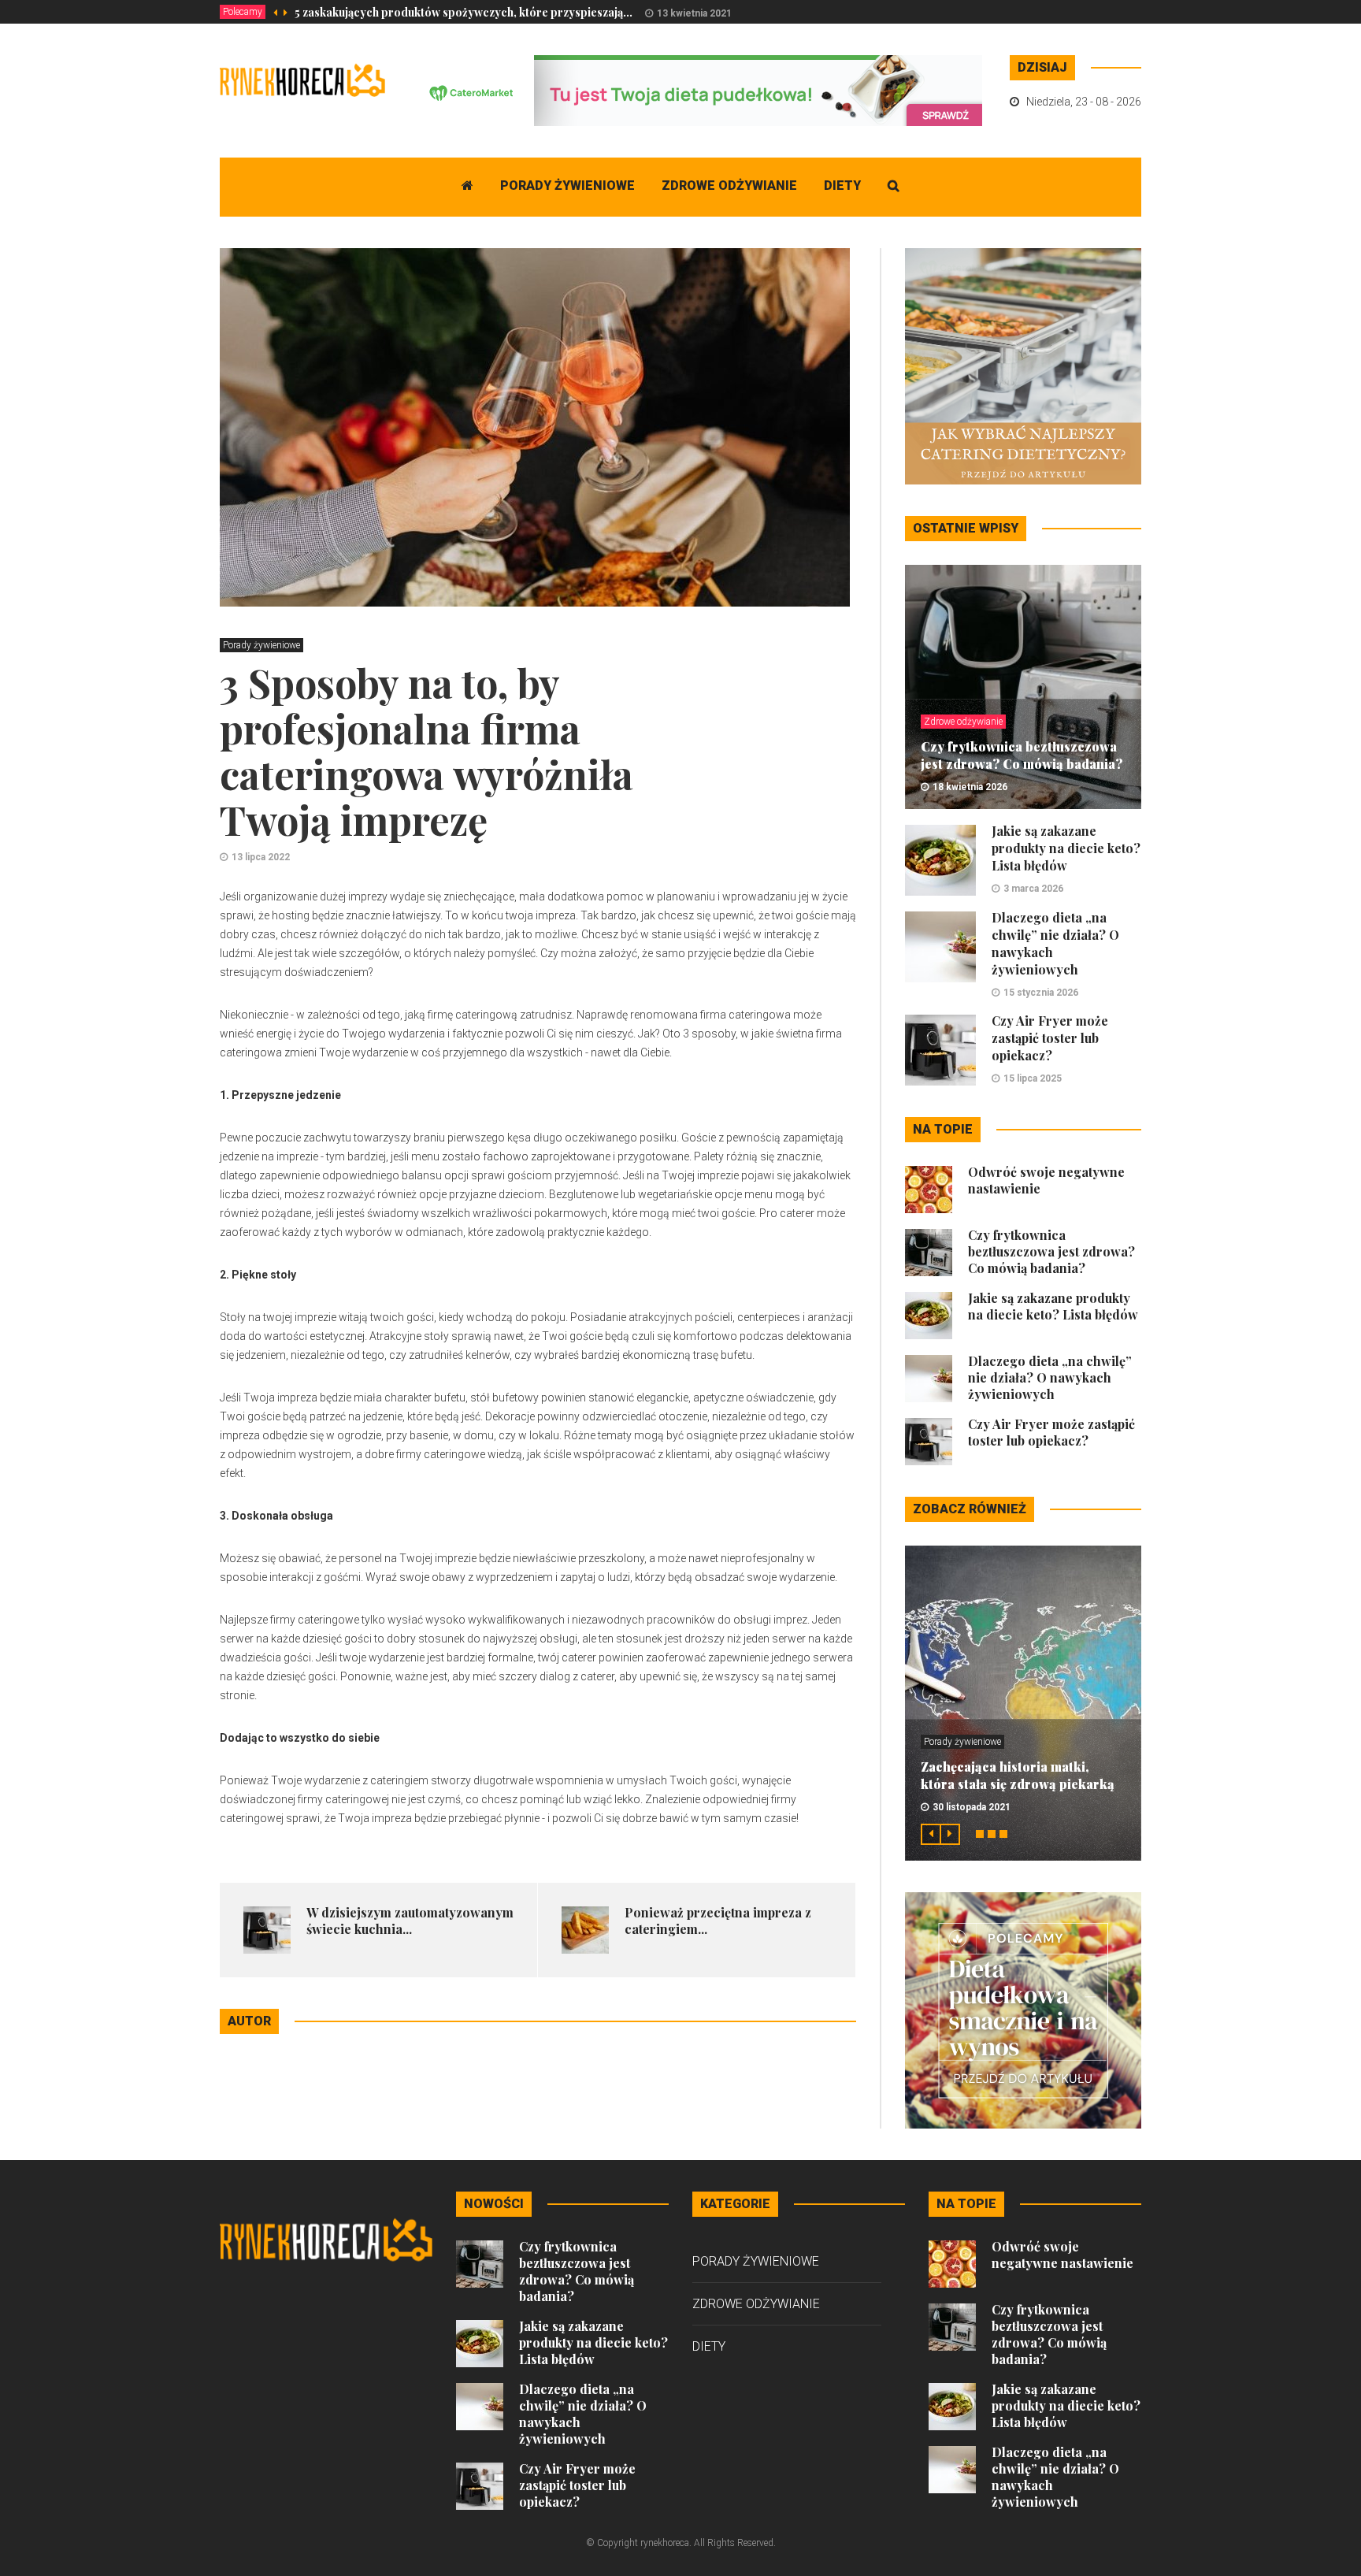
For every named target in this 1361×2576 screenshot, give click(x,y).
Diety (842, 186)
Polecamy (243, 12)
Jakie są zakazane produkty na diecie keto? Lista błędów (1066, 848)
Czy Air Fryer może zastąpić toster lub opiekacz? (1050, 1038)
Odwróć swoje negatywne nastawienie (1062, 2255)
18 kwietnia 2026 (970, 787)
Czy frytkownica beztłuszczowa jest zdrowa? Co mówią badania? (1022, 755)
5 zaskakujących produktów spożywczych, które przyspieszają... (464, 12)
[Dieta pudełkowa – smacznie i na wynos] (1023, 2010)
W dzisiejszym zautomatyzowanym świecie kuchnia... (410, 1921)
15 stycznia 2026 (1041, 993)
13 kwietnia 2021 (694, 13)
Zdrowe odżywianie (729, 186)
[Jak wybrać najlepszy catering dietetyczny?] (1023, 366)
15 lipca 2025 (1033, 1078)
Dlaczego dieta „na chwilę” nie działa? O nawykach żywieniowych (1050, 1377)
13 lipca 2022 (261, 857)
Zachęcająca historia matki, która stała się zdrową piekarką (1018, 1775)
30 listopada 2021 (972, 1807)
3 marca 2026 (1033, 889)
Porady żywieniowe (567, 186)
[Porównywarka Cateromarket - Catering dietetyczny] (695, 90)
